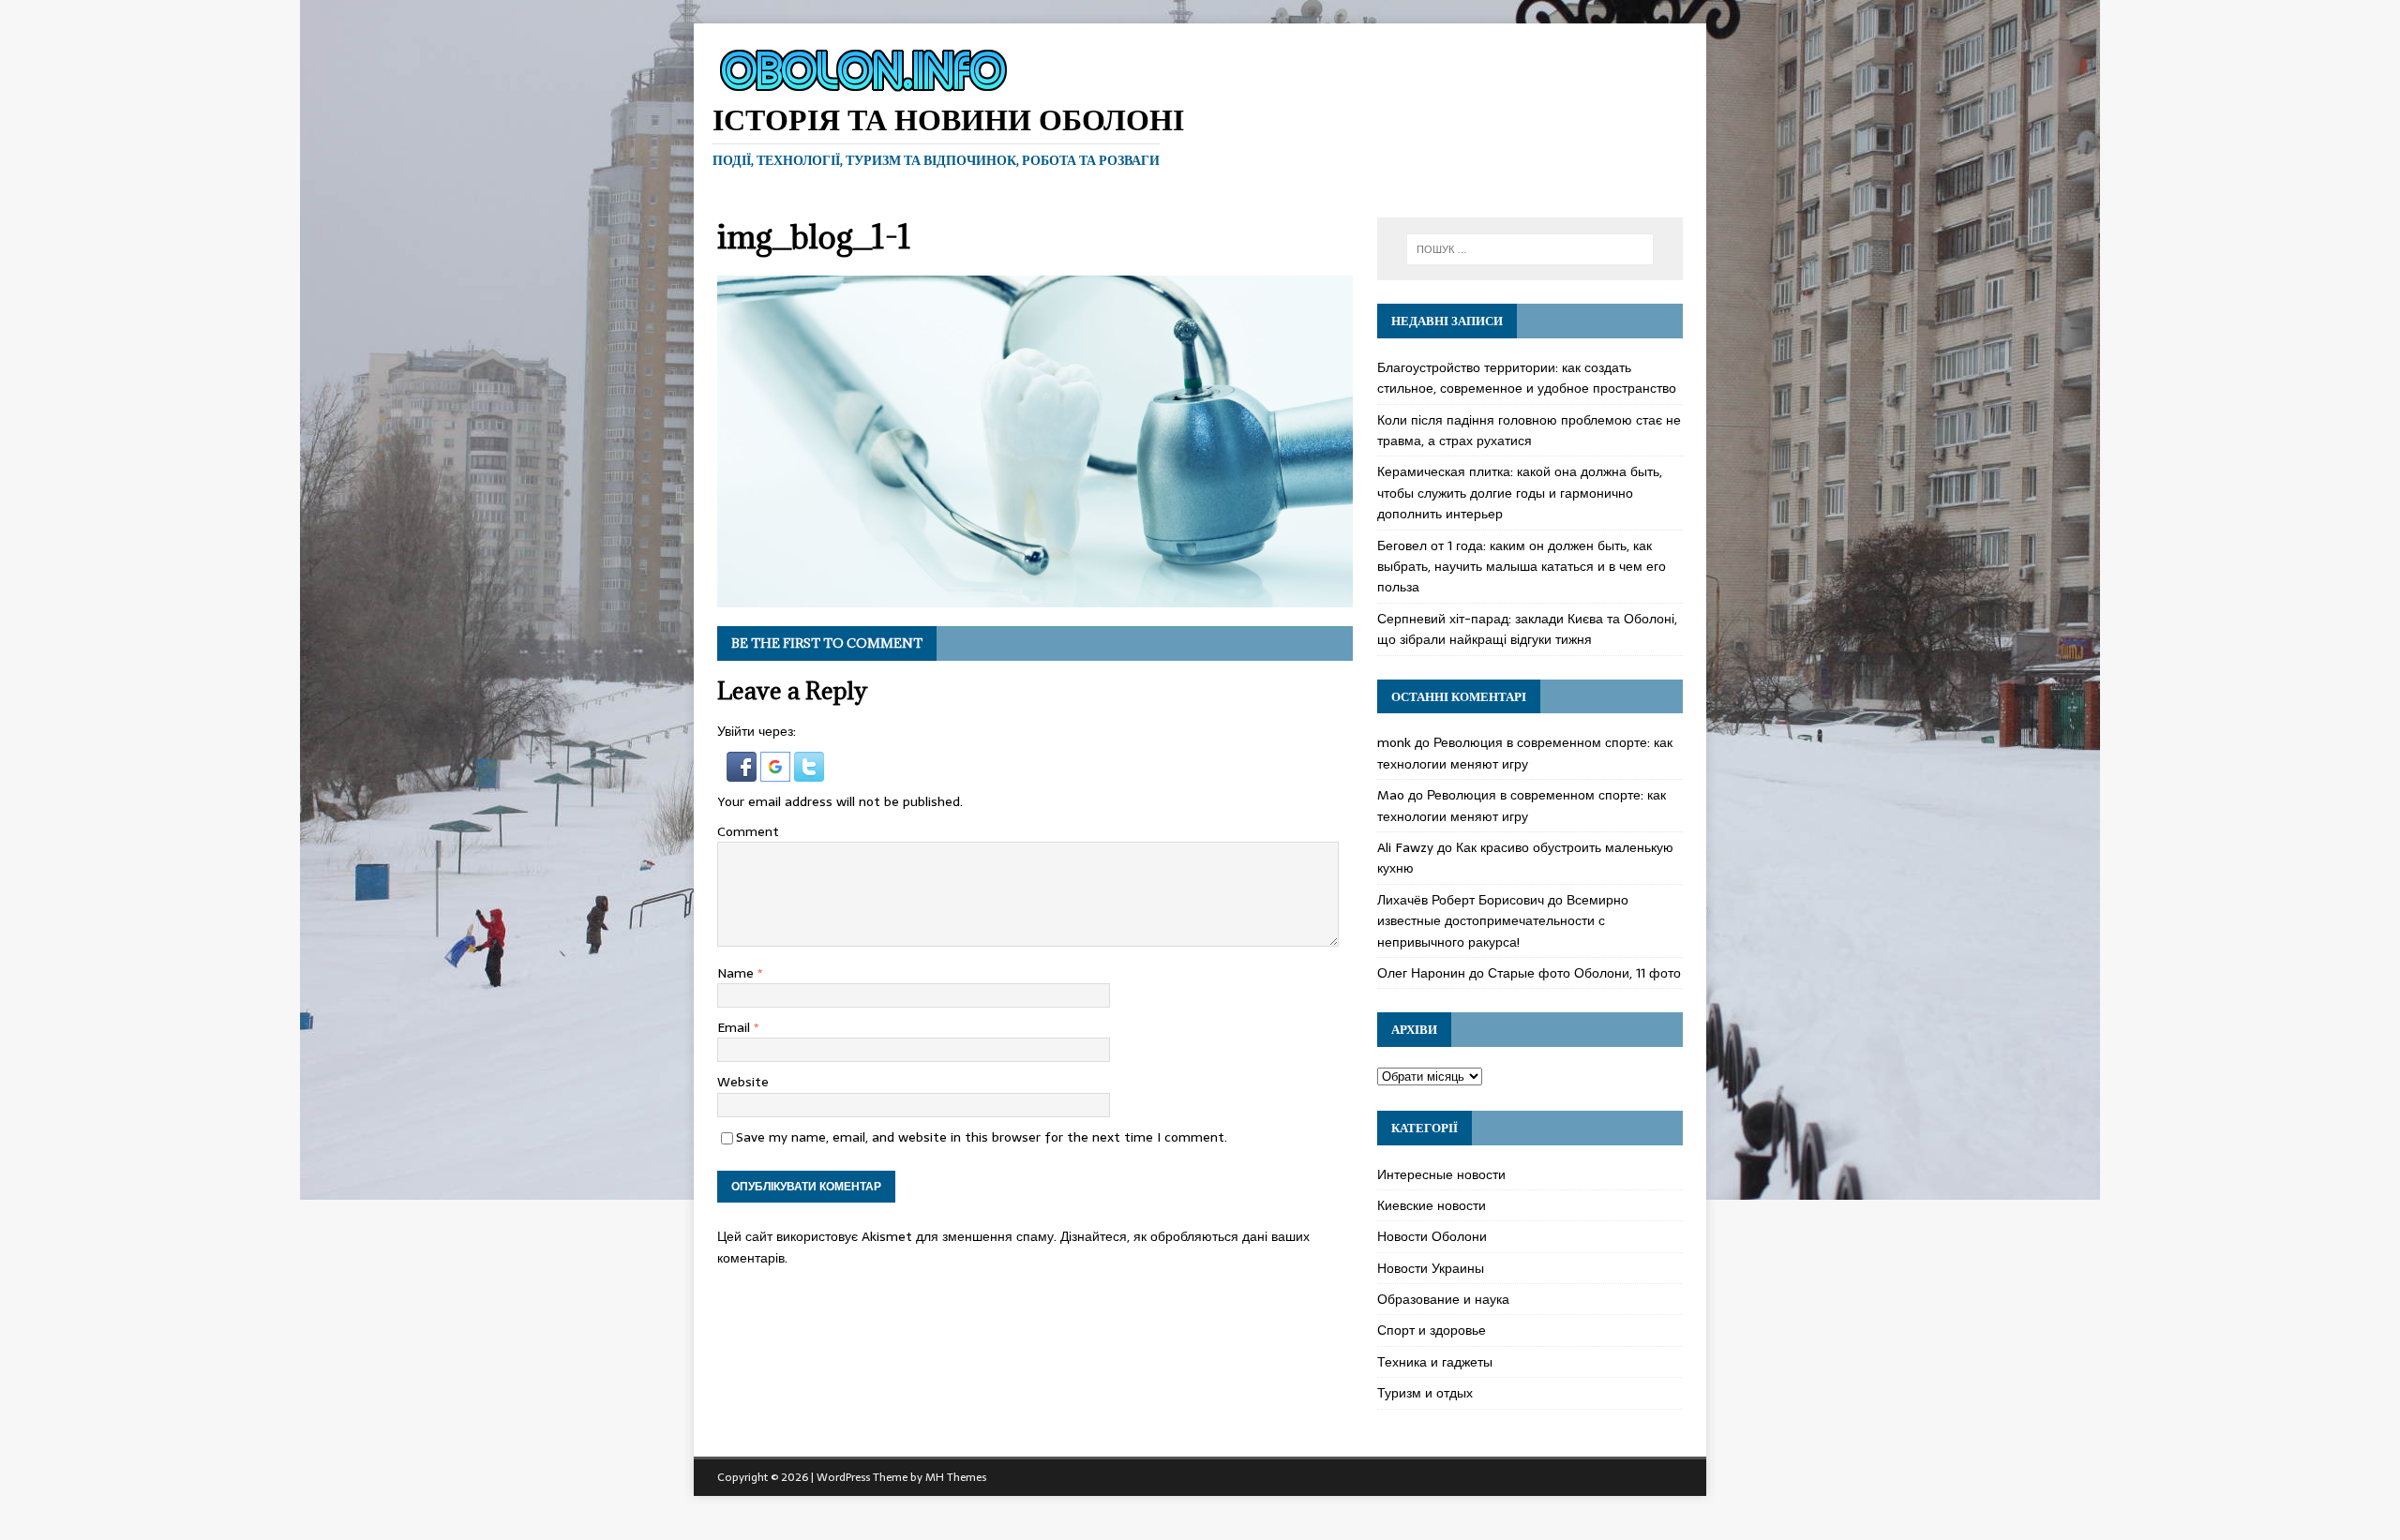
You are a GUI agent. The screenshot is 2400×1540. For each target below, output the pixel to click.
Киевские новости (1432, 1205)
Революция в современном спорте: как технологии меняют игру (1525, 753)
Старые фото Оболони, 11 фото (1584, 973)
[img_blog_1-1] (1035, 597)
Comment (748, 831)
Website (743, 1082)
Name (737, 973)
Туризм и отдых (1425, 1393)
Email (735, 1027)
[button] (743, 770)
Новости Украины (1431, 1268)
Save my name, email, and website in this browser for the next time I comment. (982, 1137)
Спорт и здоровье (1432, 1330)
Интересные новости (1441, 1174)
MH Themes (956, 1477)
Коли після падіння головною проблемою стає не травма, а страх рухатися (1529, 430)
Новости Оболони (1432, 1236)
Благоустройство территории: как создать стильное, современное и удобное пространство (1527, 378)
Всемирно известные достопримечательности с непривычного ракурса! (1503, 921)
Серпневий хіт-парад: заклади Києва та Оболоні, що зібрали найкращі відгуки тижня (1527, 629)
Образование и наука (1443, 1299)
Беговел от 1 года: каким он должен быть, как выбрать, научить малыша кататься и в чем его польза (1522, 567)
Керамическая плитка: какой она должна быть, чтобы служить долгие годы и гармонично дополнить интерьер (1520, 493)
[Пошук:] (1530, 249)
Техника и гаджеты (1435, 1362)
